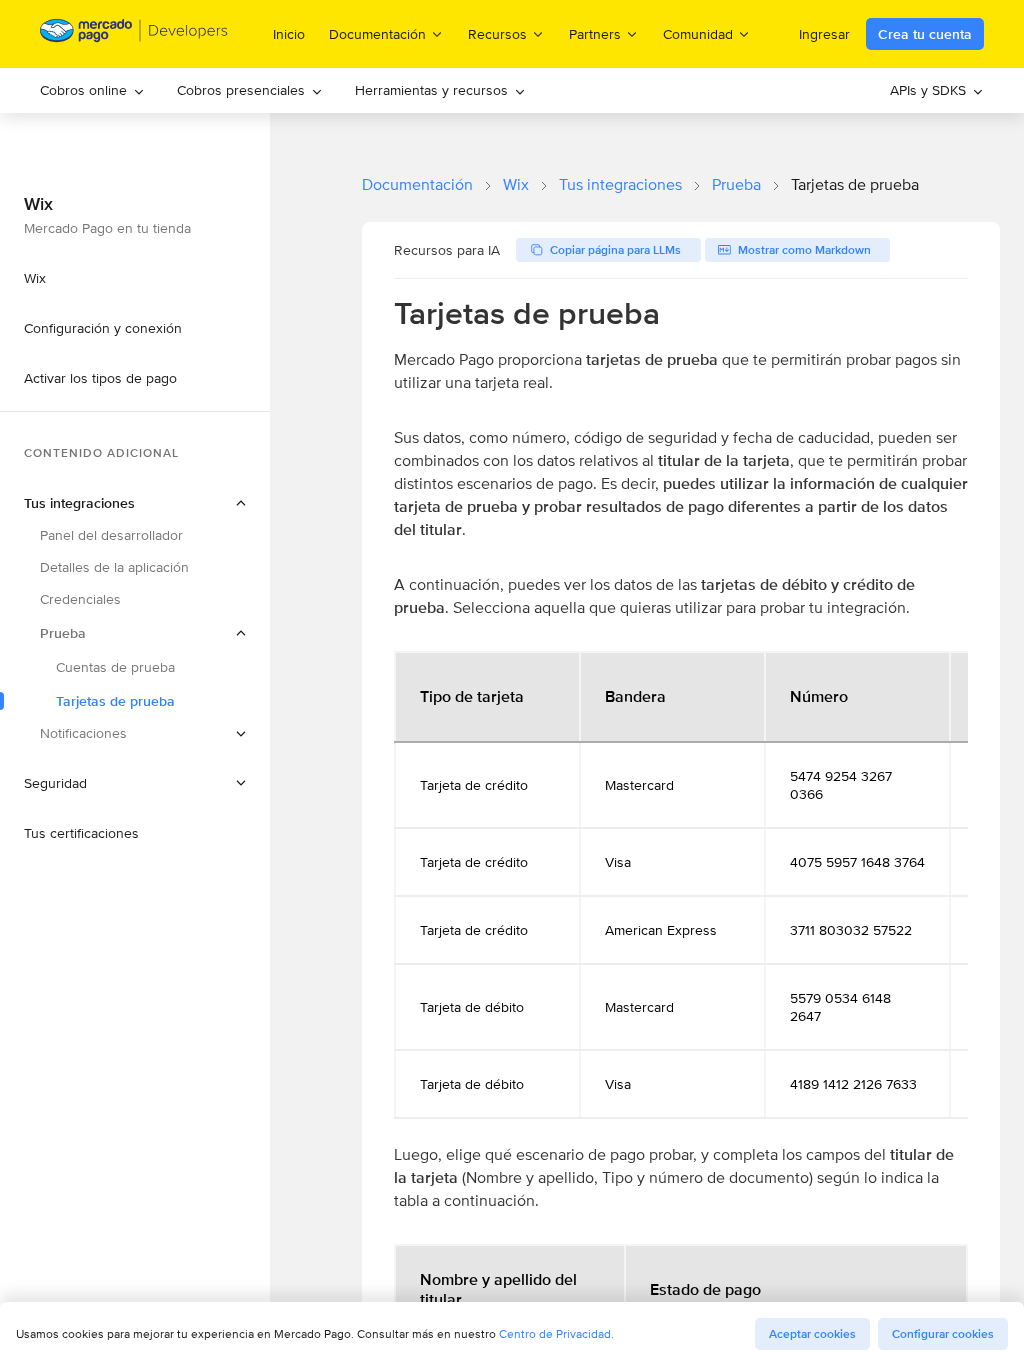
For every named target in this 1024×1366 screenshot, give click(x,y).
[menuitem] (92, 90)
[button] (135, 633)
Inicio (289, 34)
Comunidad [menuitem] (698, 33)
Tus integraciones (620, 184)
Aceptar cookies (812, 1334)
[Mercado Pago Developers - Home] (134, 34)
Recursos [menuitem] (497, 33)
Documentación (417, 184)
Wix (516, 184)
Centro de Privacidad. (556, 1333)
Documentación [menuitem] (377, 33)
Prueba (736, 184)
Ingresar (824, 34)
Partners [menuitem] (595, 33)
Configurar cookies (943, 1334)
